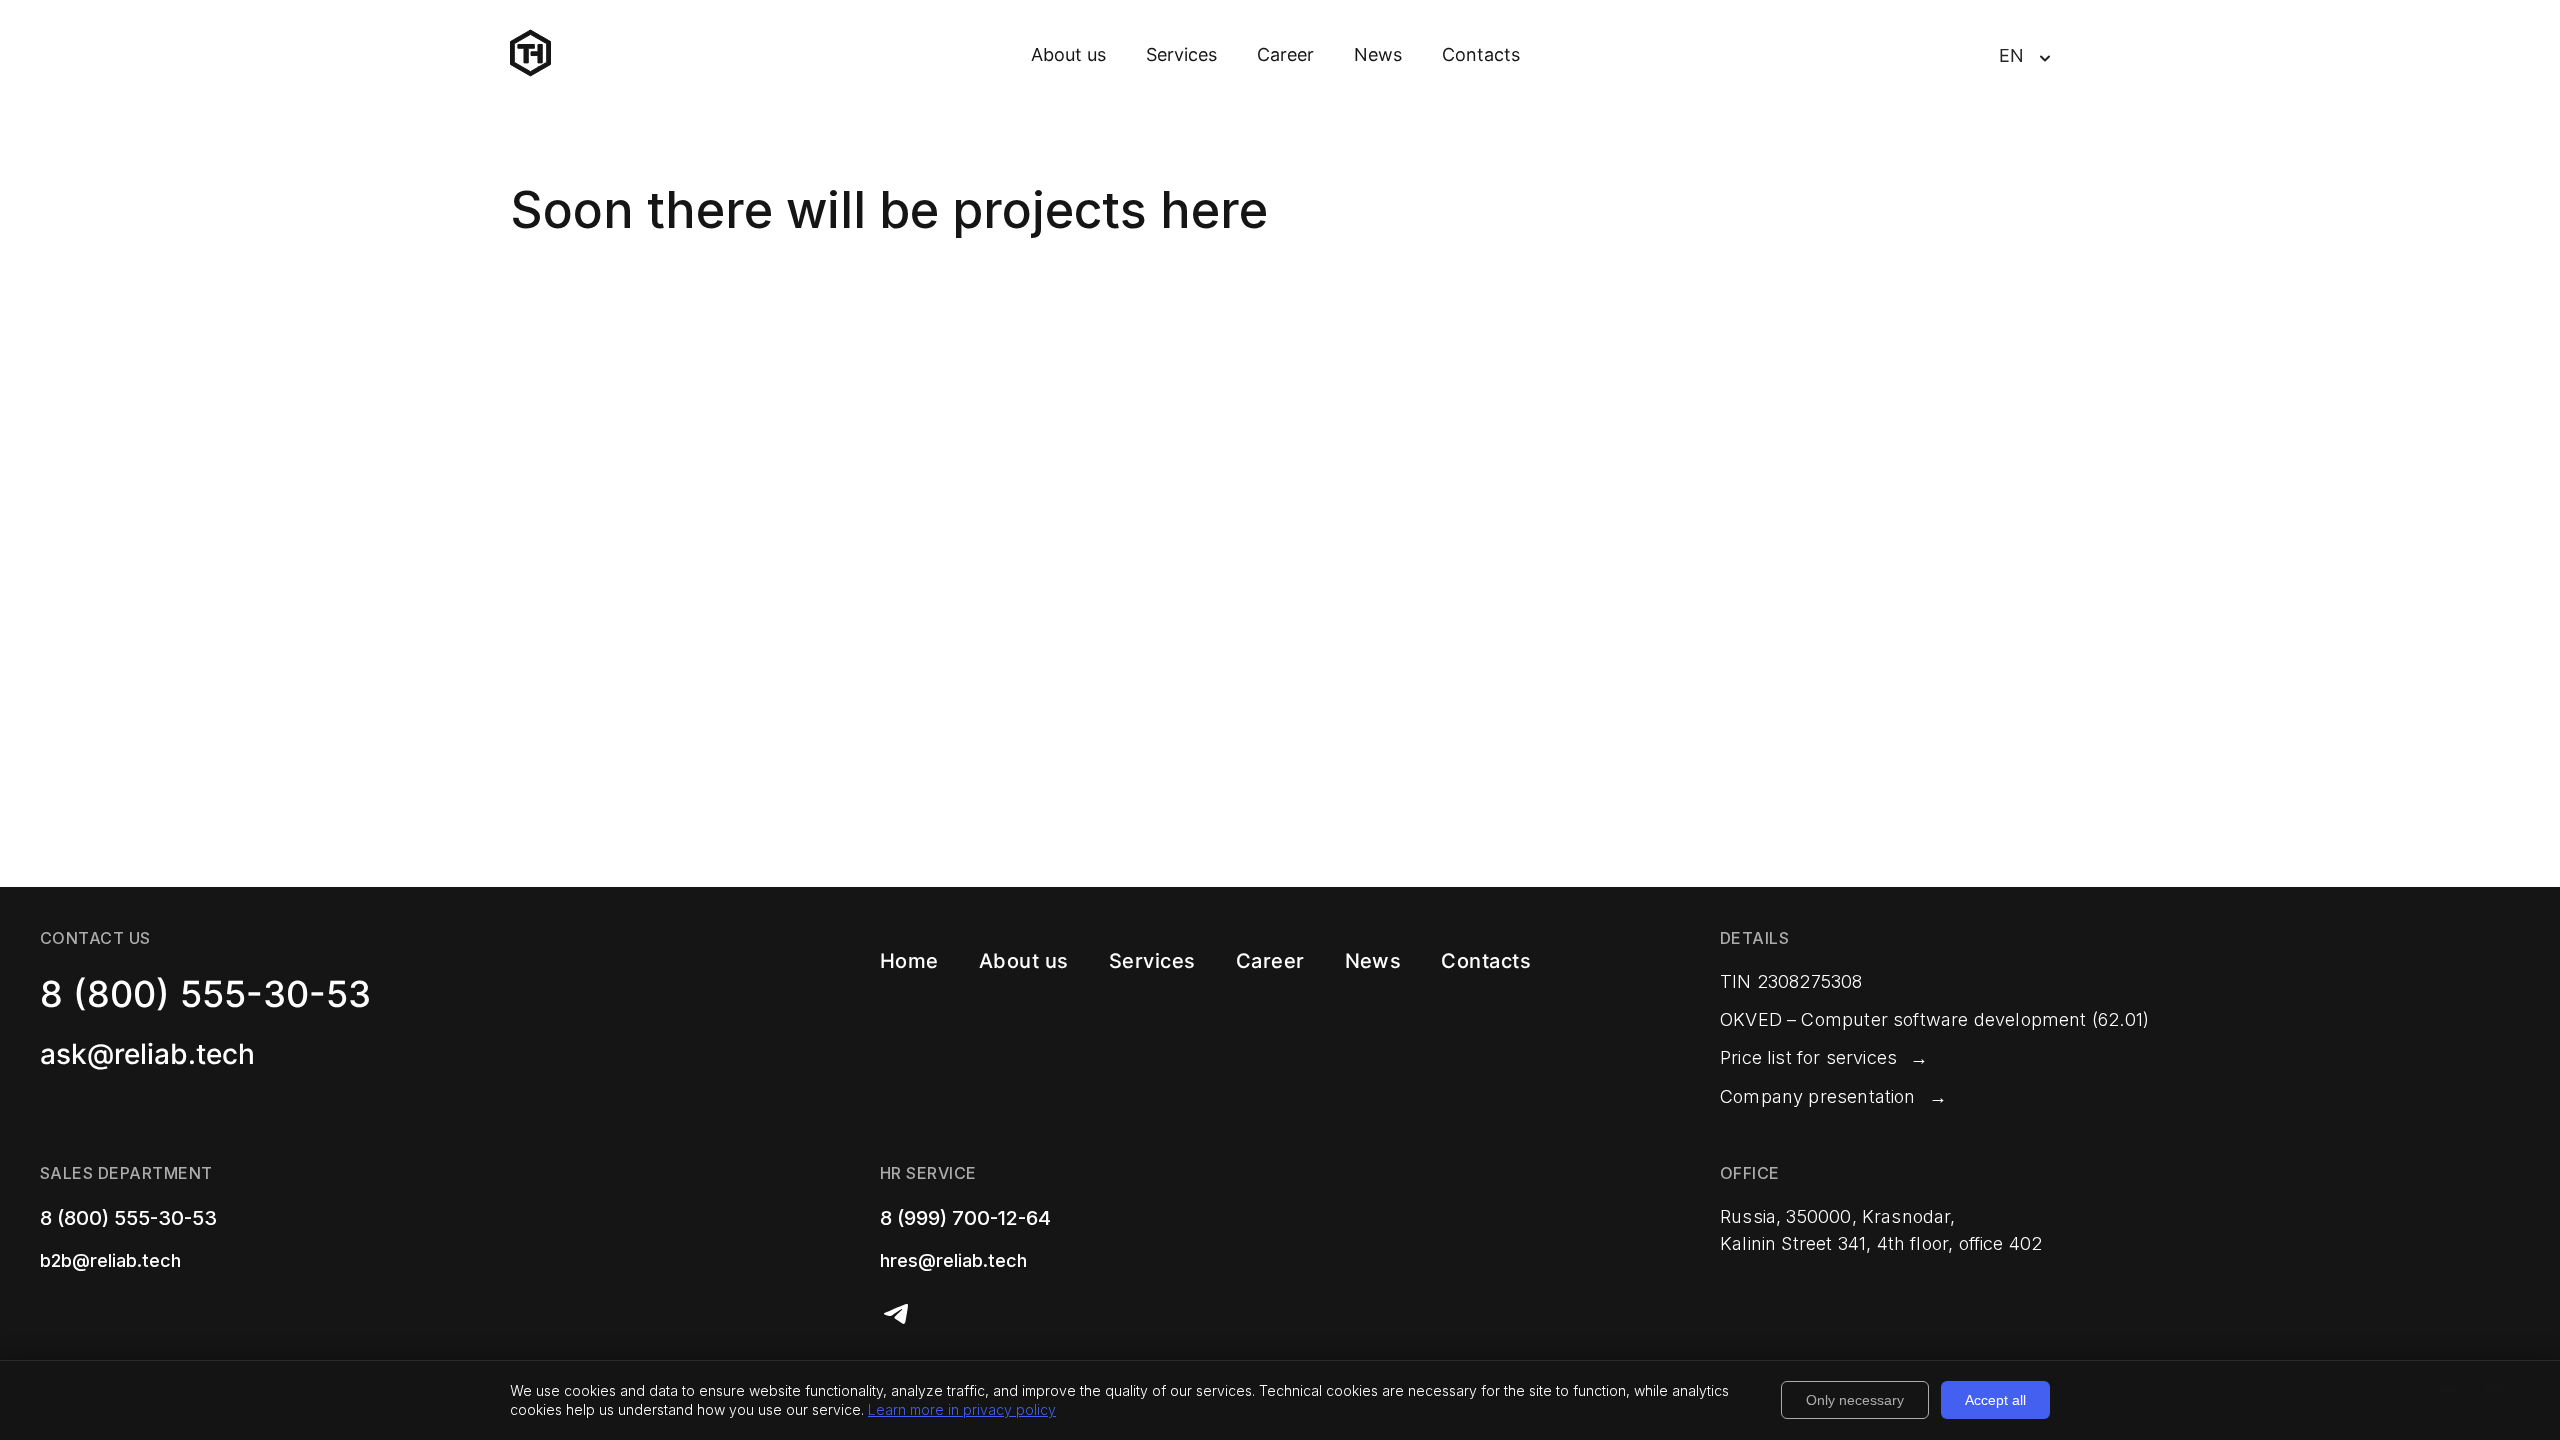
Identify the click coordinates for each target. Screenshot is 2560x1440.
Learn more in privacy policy (962, 1409)
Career (1285, 54)
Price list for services (1808, 1057)
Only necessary (1855, 1400)
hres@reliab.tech (953, 1260)
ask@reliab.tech (147, 1054)
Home (909, 961)
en (2011, 55)
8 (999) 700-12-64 (965, 1218)
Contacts (1481, 54)
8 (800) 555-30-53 (205, 994)
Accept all (1995, 1400)
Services (1181, 54)
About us (1068, 54)
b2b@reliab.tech (110, 1260)
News (1378, 54)
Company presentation (1818, 1096)
